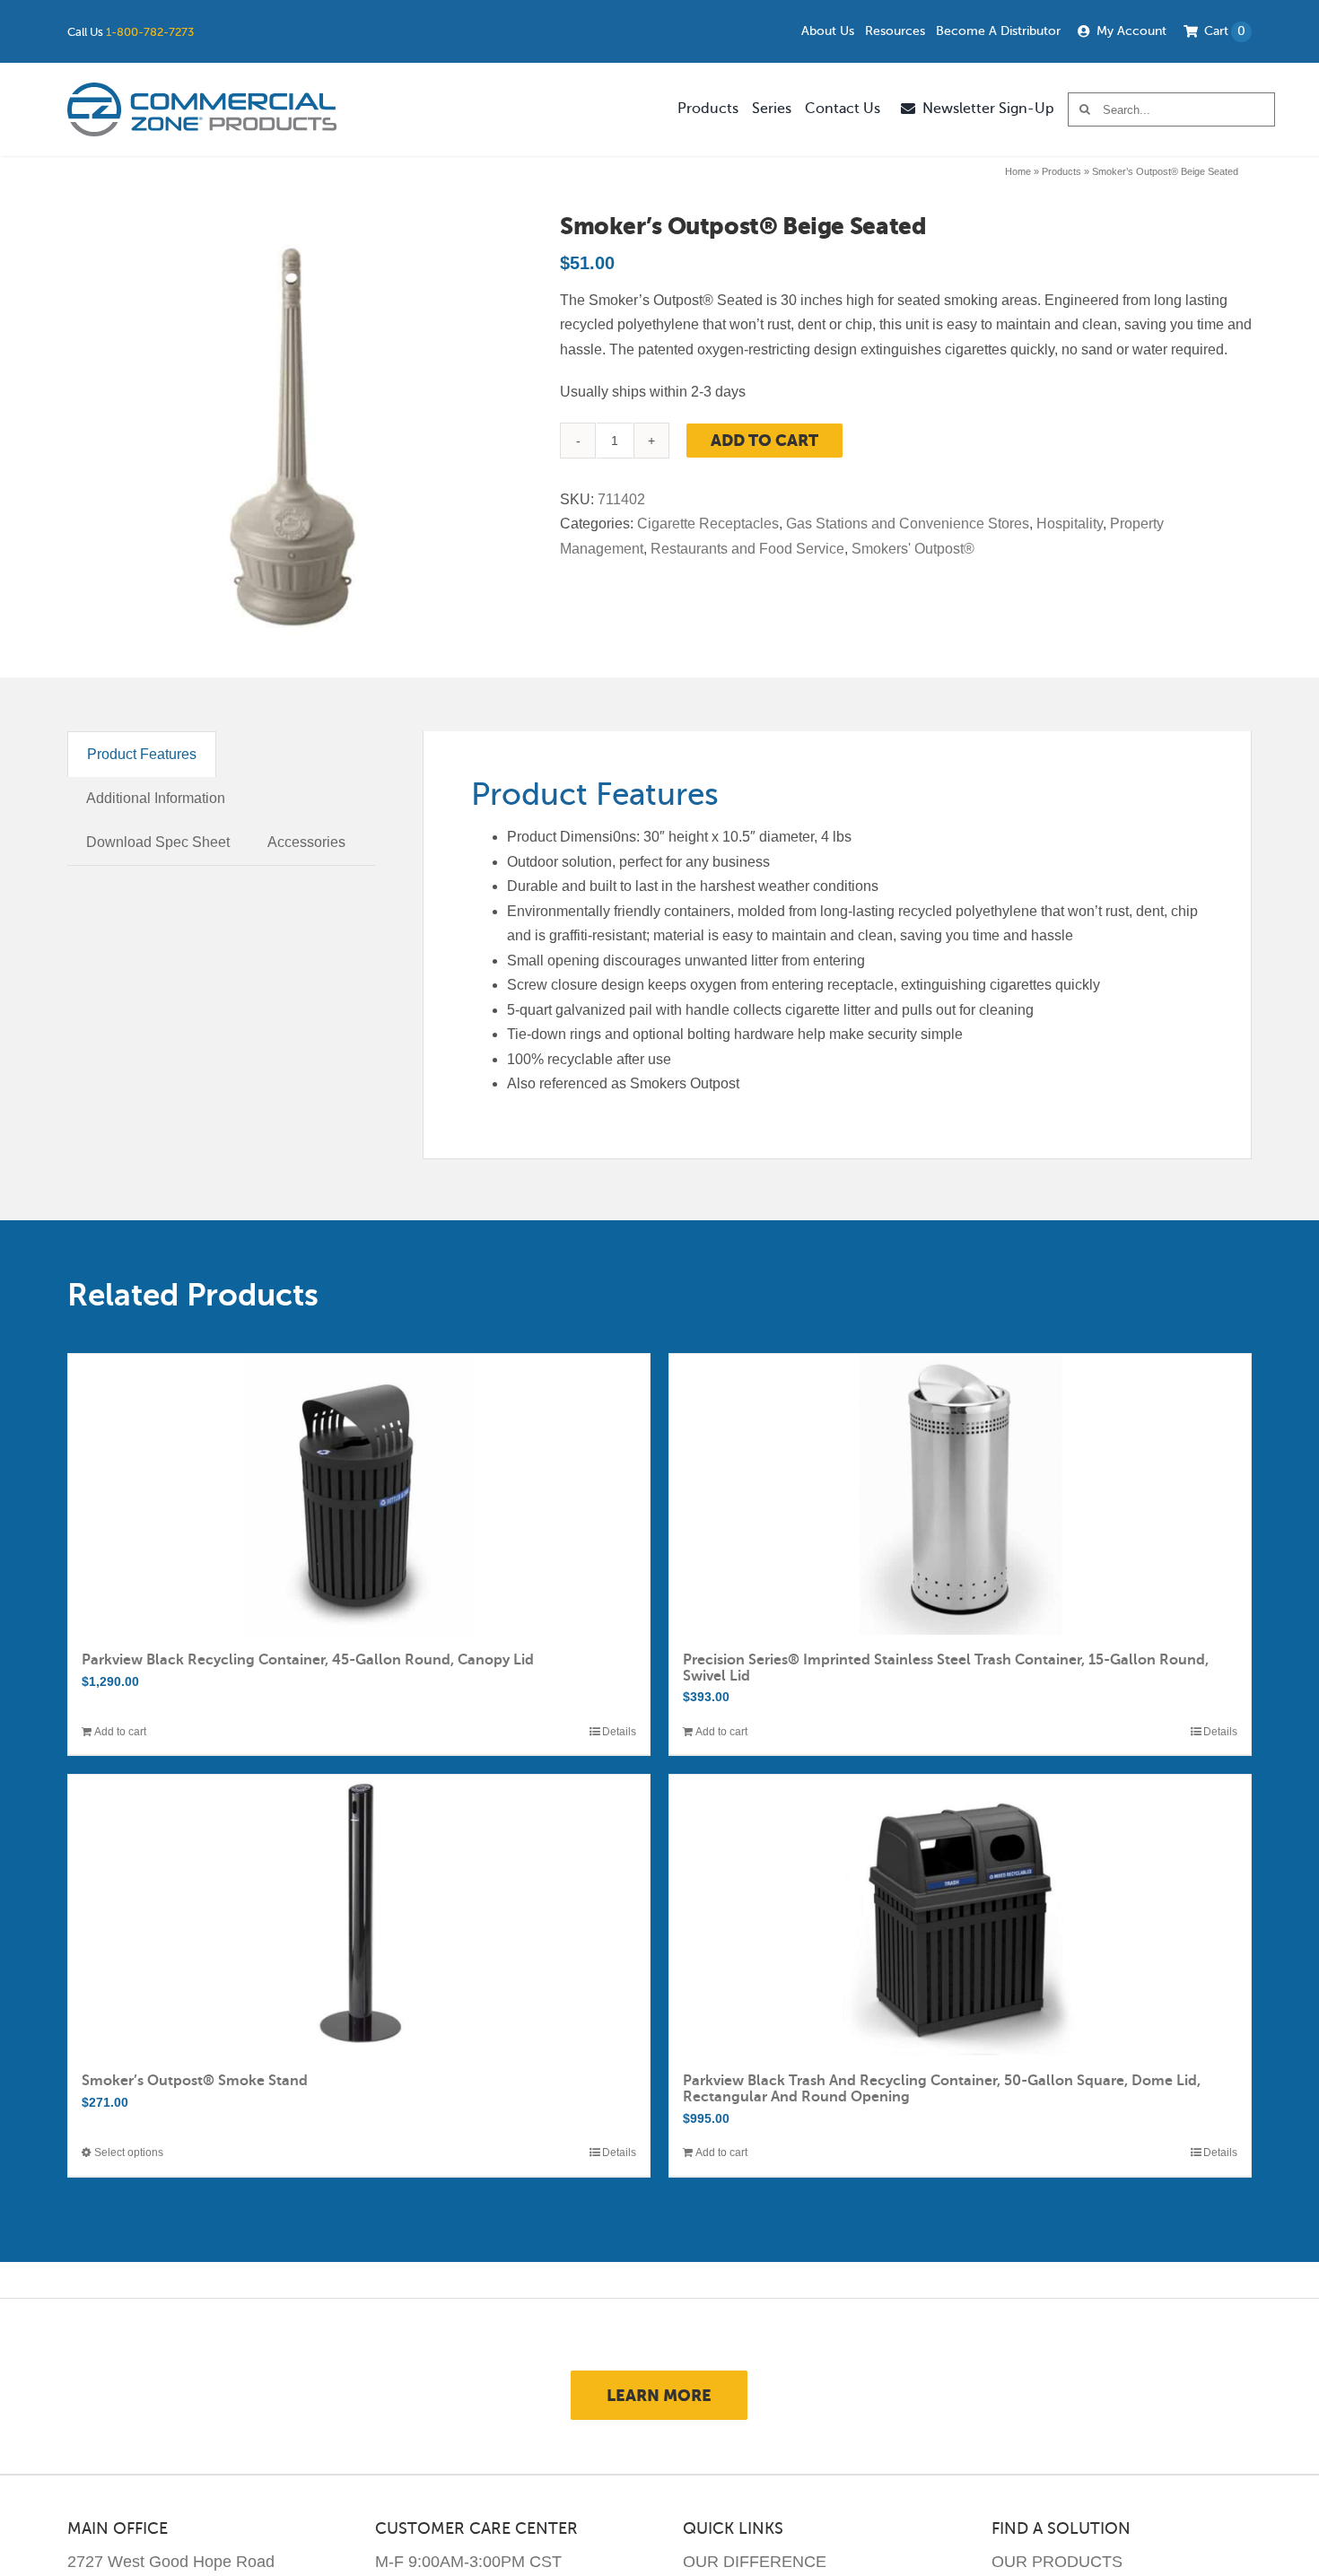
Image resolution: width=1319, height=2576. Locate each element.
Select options (129, 2152)
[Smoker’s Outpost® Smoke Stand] (359, 1915)
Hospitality (1070, 524)
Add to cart (764, 440)
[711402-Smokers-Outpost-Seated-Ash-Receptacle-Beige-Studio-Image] (290, 437)
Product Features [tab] (142, 754)
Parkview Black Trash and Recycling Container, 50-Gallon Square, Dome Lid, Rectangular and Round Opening (942, 2089)
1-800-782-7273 (150, 32)
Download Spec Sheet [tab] (158, 842)
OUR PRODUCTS (1057, 2562)
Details (619, 1732)
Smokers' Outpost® (913, 549)
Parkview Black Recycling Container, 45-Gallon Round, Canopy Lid (308, 1660)
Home (1018, 171)
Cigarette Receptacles (708, 524)
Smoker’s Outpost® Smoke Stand (195, 2081)
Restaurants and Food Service (747, 549)
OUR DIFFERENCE (755, 2562)
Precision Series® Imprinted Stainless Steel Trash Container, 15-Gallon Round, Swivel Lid (946, 1668)
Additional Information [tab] (156, 798)
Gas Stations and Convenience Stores (908, 524)
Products (1061, 171)
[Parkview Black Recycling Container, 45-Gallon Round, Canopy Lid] (359, 1494)
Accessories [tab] (306, 842)
